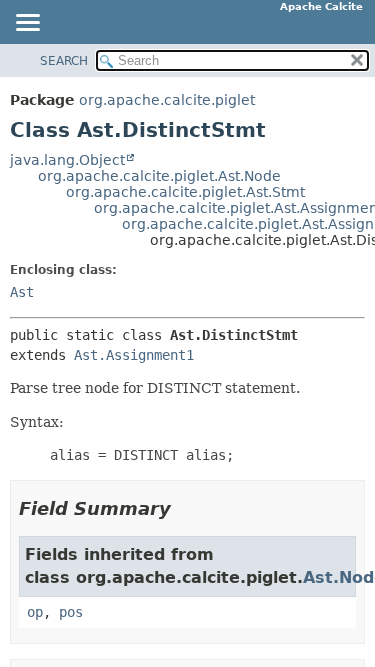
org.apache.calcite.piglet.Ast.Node (159, 176)
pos (71, 612)
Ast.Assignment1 (134, 355)
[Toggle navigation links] (27, 24)
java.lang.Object (67, 160)
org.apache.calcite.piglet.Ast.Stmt (185, 192)
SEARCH (64, 61)
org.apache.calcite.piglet (167, 100)
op (35, 612)
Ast (22, 292)
